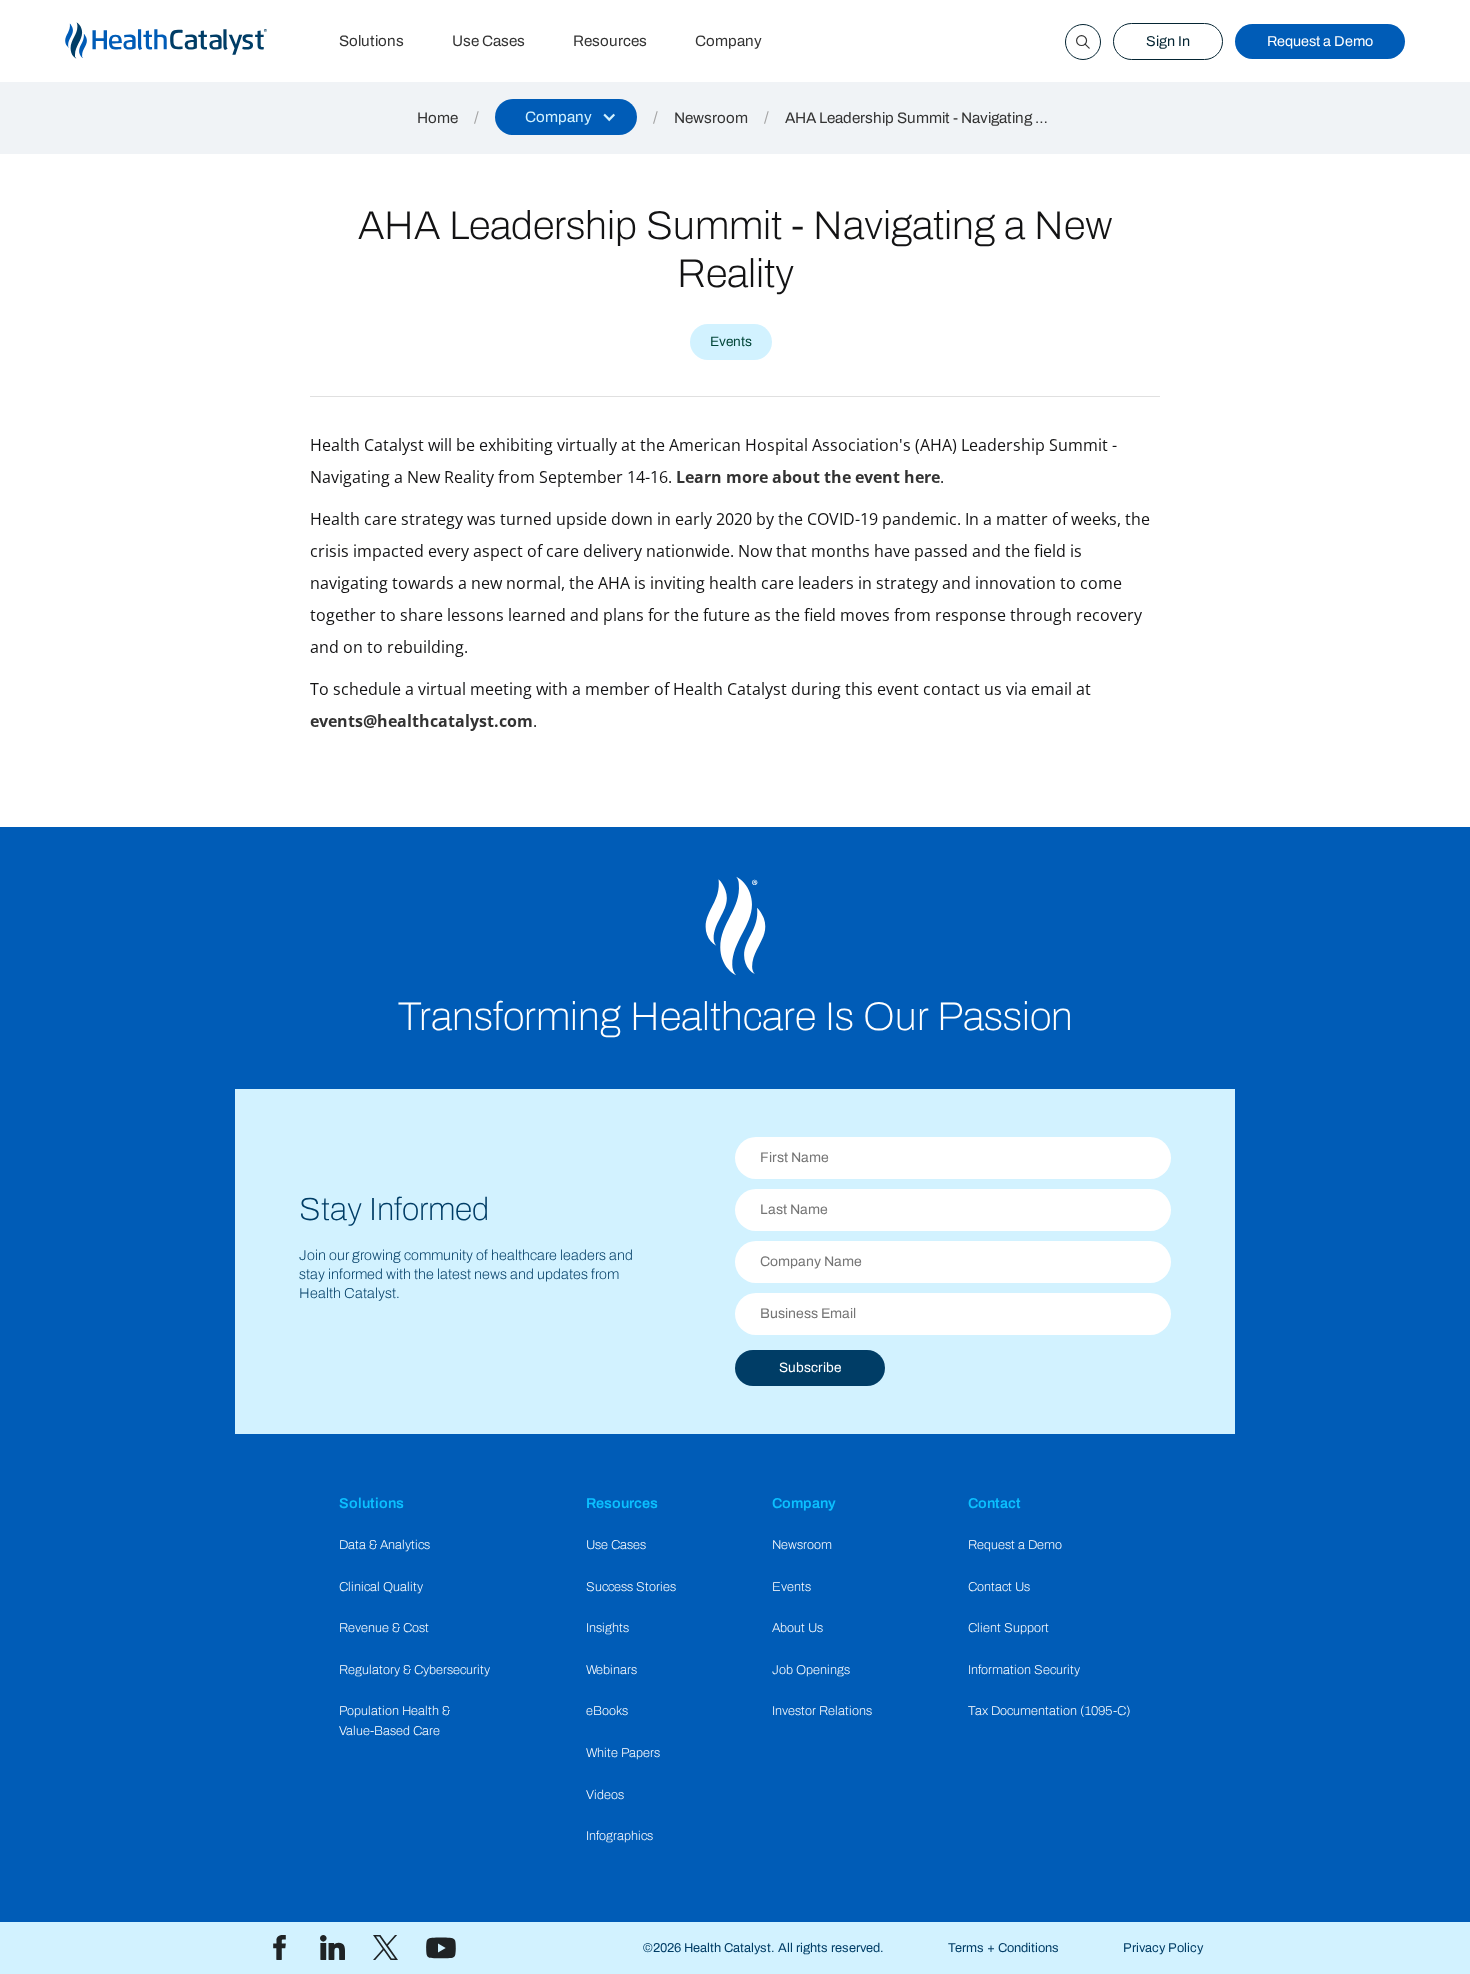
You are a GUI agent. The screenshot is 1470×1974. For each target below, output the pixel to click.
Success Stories (631, 1587)
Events (791, 1587)
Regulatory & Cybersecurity (414, 1670)
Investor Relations (822, 1711)
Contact (994, 1503)
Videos (605, 1795)
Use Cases (488, 41)
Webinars (611, 1670)
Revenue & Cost (384, 1628)
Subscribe (810, 1367)
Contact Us (999, 1587)
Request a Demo (1320, 41)
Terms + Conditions (1003, 1948)
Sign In (1168, 41)
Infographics (619, 1836)
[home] (190, 41)
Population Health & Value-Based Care (394, 1720)
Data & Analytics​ (384, 1545)
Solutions (371, 41)
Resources (610, 41)
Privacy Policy (1163, 1948)
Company (728, 41)
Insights (607, 1628)
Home (437, 118)
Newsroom (711, 118)
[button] (566, 117)
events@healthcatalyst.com (421, 721)
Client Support (1008, 1628)
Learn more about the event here (808, 477)
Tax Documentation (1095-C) (1049, 1711)
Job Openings (811, 1670)
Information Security (1024, 1670)
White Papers (623, 1753)
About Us (797, 1628)
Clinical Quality (381, 1587)
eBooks (607, 1711)
